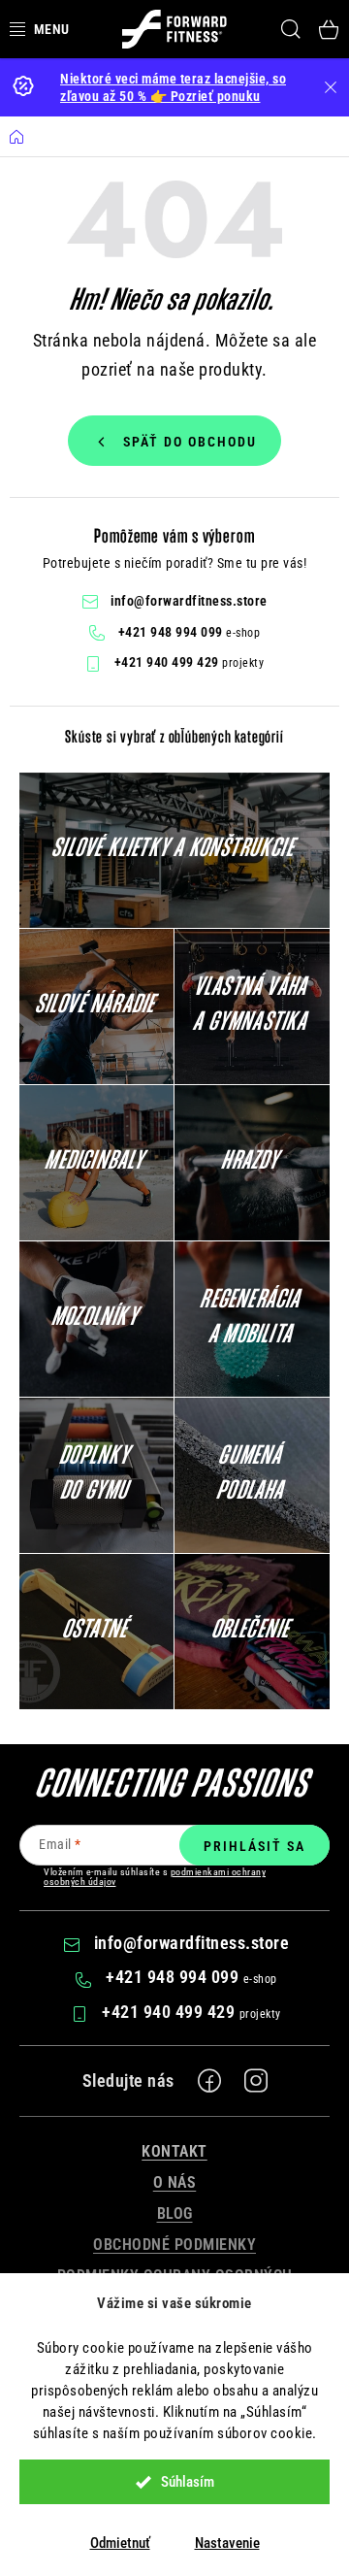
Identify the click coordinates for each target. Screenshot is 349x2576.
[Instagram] (256, 2081)
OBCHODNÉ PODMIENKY (174, 2245)
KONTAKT (174, 2151)
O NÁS (175, 2182)
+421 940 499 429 (169, 662)
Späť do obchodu (190, 442)
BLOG (175, 2213)
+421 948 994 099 (173, 632)
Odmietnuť (120, 2543)
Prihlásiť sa (254, 1846)
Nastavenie (227, 2543)
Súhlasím (188, 2482)
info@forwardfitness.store (189, 601)
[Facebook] (209, 2081)
